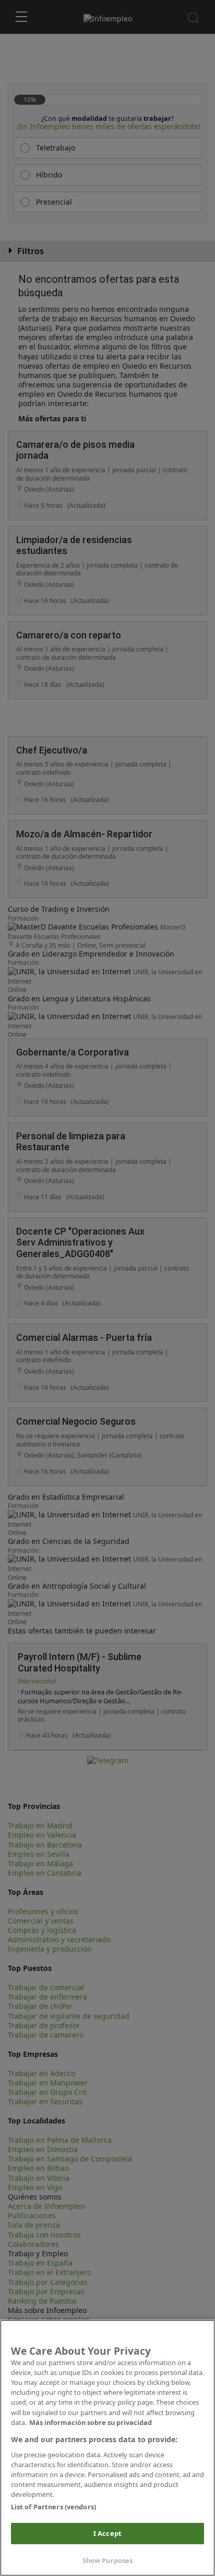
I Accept (107, 2533)
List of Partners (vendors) (53, 2507)
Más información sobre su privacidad (91, 2422)
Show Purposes (108, 2560)
